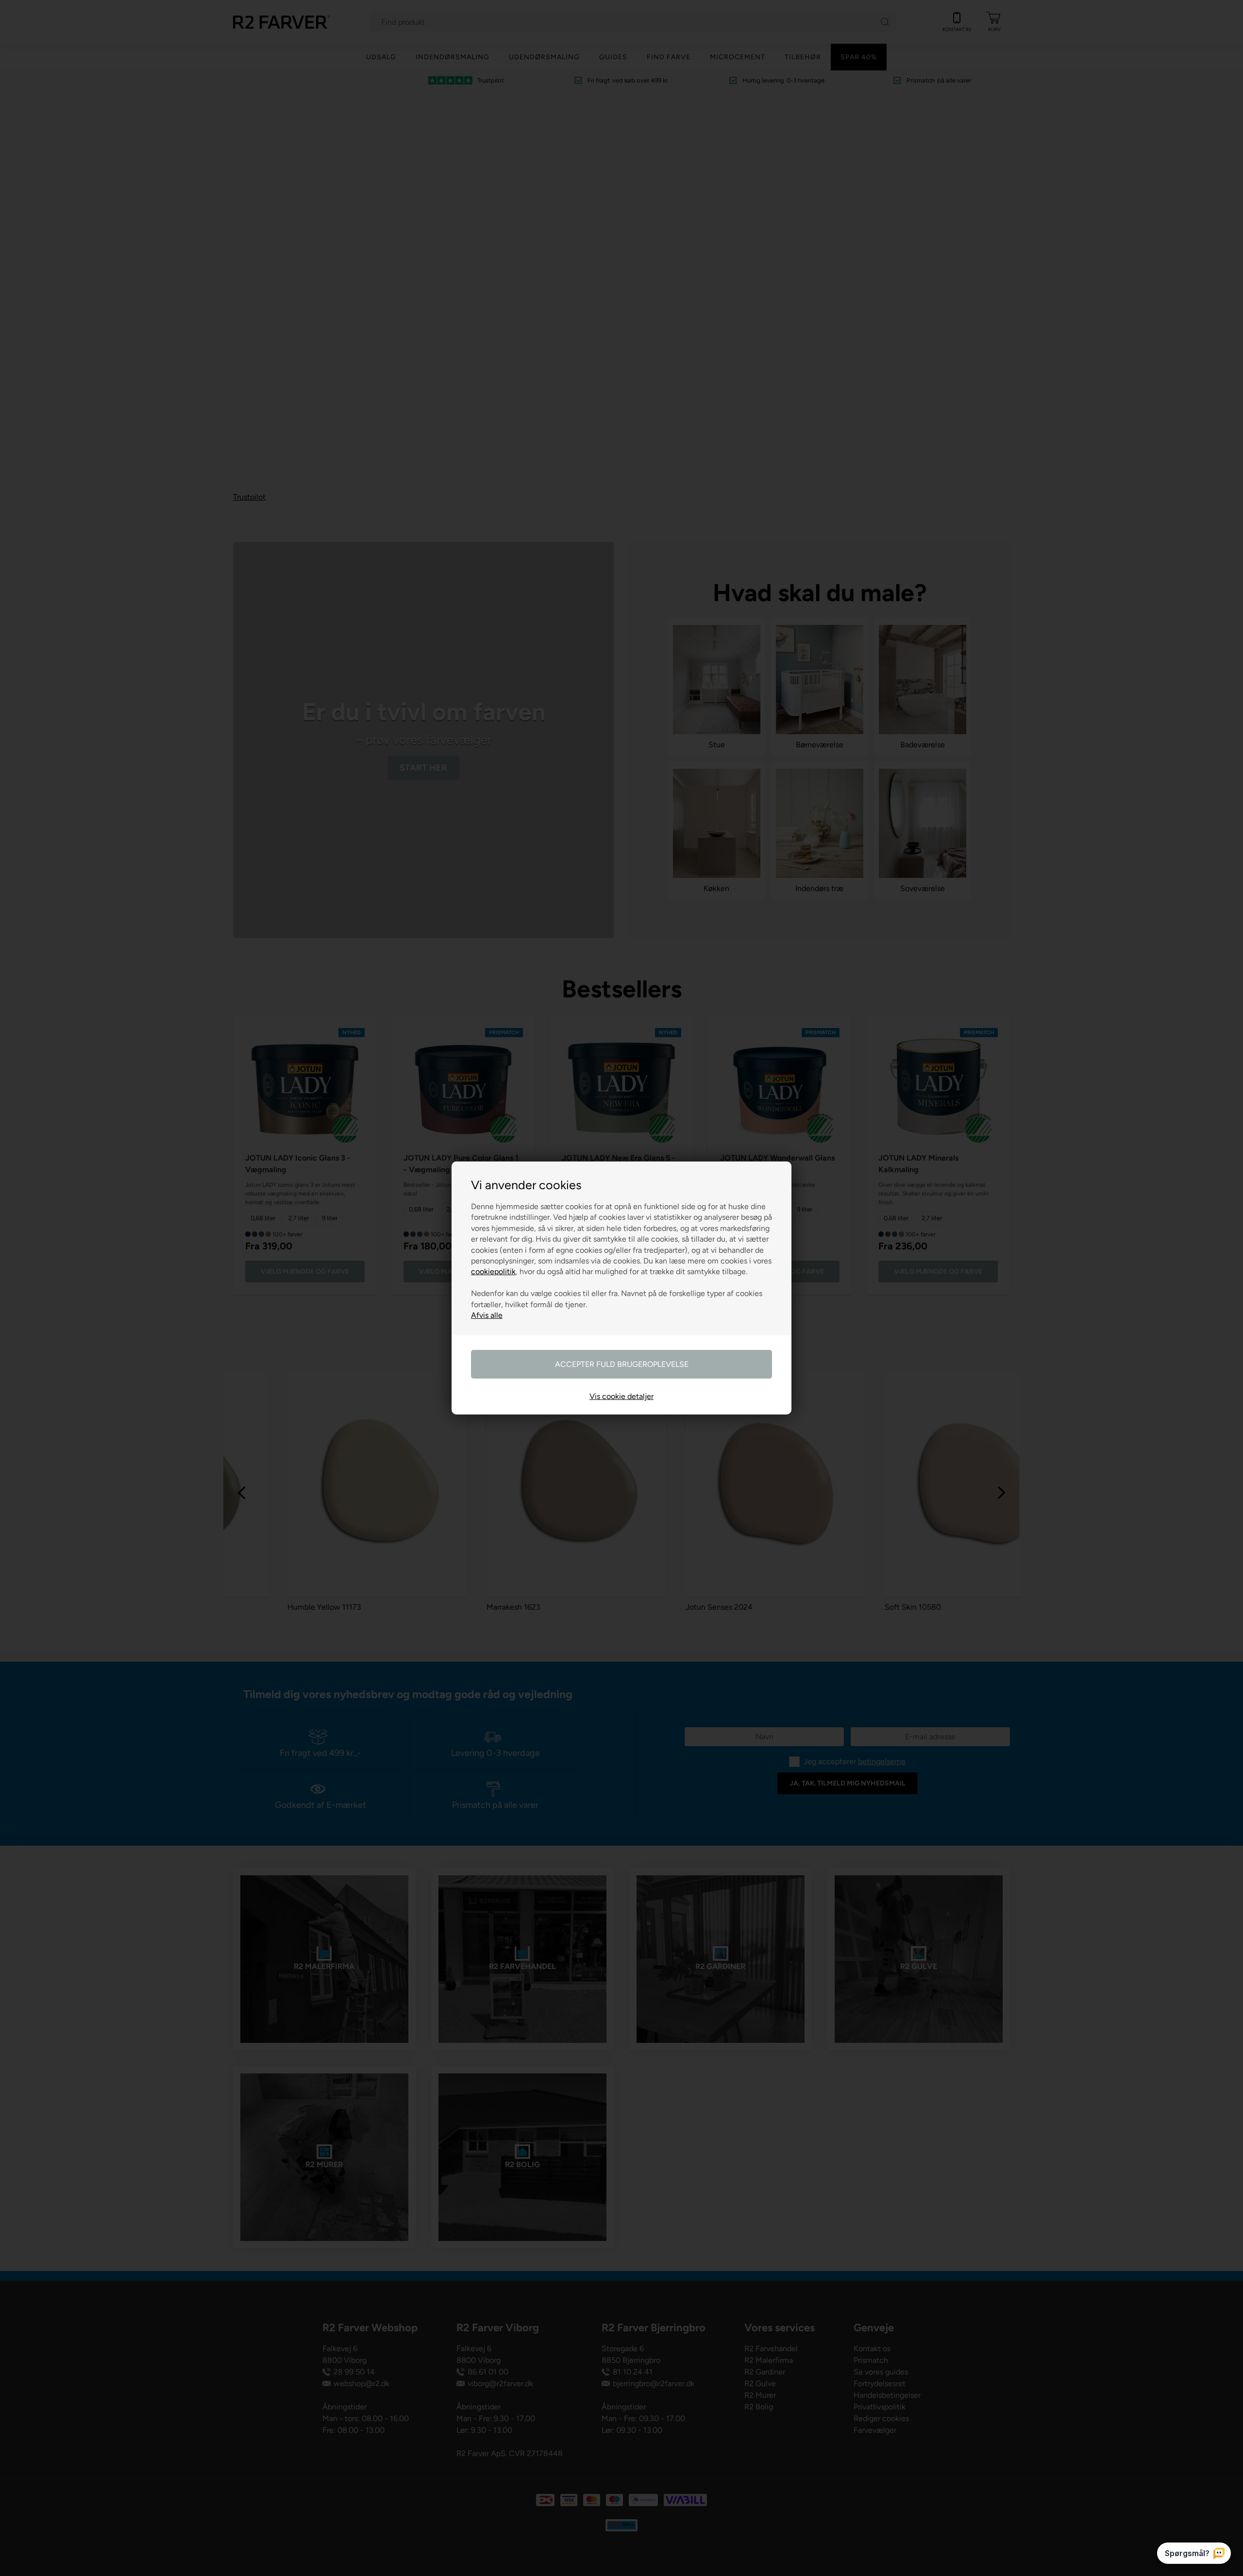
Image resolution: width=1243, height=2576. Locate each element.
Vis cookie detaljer (621, 1396)
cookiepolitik (493, 1271)
